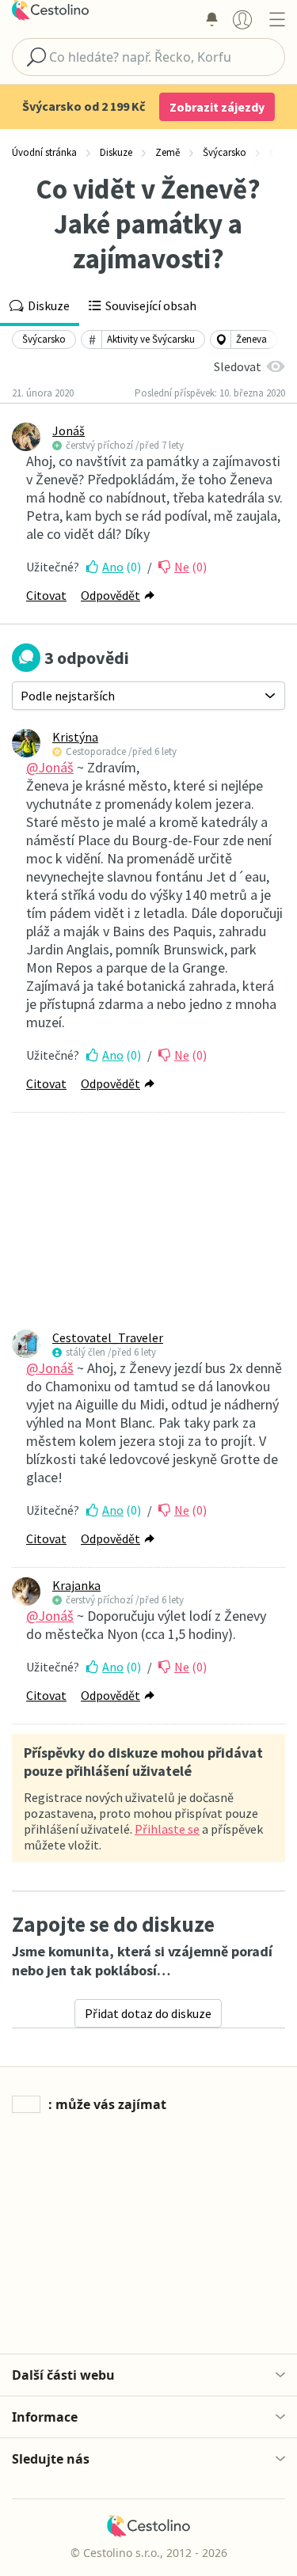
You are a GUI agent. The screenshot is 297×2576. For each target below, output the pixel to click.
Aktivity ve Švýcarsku (151, 339)
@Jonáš (50, 767)
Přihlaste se (167, 1829)
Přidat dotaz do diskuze (148, 2013)
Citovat (46, 595)
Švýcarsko (44, 339)
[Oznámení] (211, 19)
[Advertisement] (148, 1221)
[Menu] (277, 19)
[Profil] (242, 19)
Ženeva (251, 339)
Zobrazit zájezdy (217, 107)
